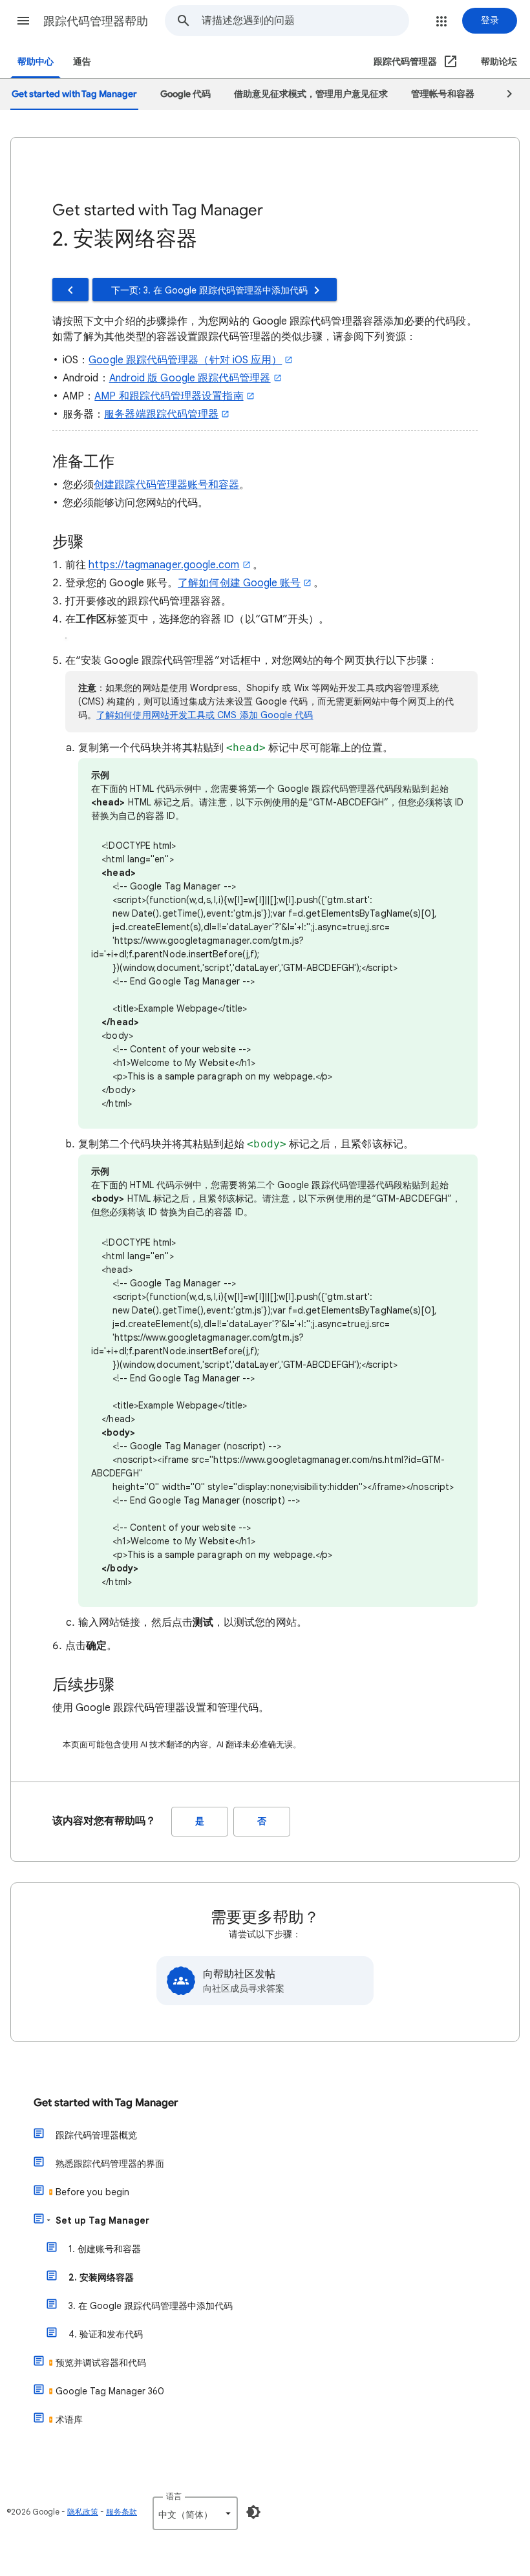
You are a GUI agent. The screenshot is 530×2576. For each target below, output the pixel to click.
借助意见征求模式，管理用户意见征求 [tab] (311, 94)
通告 (82, 62)
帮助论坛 (499, 62)
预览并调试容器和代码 (101, 2363)
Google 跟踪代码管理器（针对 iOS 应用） (185, 360)
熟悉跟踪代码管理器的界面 (110, 2164)
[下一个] (503, 94)
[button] (23, 21)
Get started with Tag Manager (106, 2103)
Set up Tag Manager (102, 2220)
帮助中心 (36, 62)
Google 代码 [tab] (185, 94)
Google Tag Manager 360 (110, 2391)
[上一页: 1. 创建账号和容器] (70, 290)
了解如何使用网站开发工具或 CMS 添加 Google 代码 (205, 715)
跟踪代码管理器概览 (96, 2135)
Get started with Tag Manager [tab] (74, 94)
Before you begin (92, 2192)
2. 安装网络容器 (101, 2277)
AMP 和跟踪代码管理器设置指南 (169, 396)
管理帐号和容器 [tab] (443, 94)
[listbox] (195, 2513)
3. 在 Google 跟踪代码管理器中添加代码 (151, 2306)
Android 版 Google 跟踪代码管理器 (190, 378)
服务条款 (122, 2512)
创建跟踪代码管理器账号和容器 (166, 485)
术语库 (69, 2420)
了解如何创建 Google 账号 (239, 583)
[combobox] (305, 21)
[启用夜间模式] (253, 2512)
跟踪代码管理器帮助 (96, 21)
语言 (174, 2496)
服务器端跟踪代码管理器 (161, 414)
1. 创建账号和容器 (105, 2249)
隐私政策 (83, 2512)
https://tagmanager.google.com (164, 565)
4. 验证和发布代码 (106, 2334)
